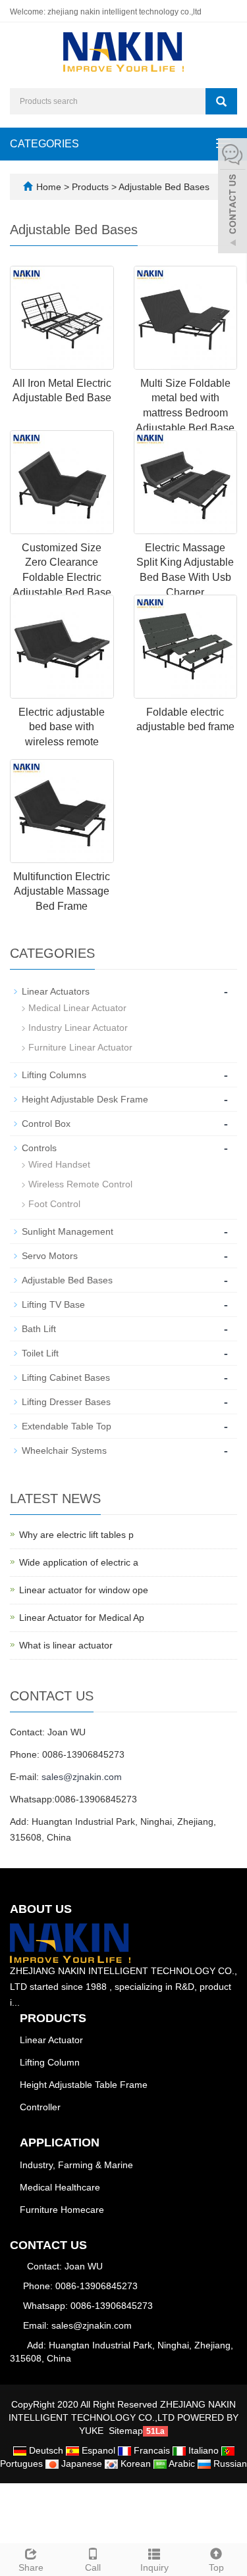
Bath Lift (39, 1329)
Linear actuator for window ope (84, 1590)
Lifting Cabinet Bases (66, 1377)
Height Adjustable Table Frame (84, 2085)
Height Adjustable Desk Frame (85, 1099)
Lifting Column (50, 2062)
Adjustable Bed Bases (163, 187)
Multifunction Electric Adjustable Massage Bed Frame (62, 892)
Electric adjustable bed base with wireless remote (62, 727)
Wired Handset (59, 1164)
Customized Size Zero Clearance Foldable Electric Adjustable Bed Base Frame (62, 578)
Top (216, 2567)
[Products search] (221, 101)
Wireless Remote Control (80, 1184)
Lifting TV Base (53, 1304)
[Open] (233, 197)
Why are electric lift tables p (76, 1535)
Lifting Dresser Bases (66, 1402)
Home (49, 187)
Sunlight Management (68, 1231)
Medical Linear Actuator (77, 1008)
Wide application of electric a (79, 1562)
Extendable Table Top (67, 1426)
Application (60, 2143)
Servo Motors (50, 1256)
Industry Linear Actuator (78, 1028)
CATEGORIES (44, 144)
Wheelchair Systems (64, 1450)
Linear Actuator (51, 2040)
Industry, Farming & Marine (76, 2165)
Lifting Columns (54, 1075)
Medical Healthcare (60, 2187)
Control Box (46, 1124)
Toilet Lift (40, 1353)
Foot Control (54, 1204)
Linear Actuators (56, 991)
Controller (40, 2107)
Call (93, 2567)
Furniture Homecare (62, 2210)
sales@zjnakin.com (82, 1777)
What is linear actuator (66, 1645)
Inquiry (154, 2567)
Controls (39, 1148)
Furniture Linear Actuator (80, 1047)
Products (92, 187)
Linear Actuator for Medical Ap (82, 1618)
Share (31, 2567)
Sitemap (126, 2431)
